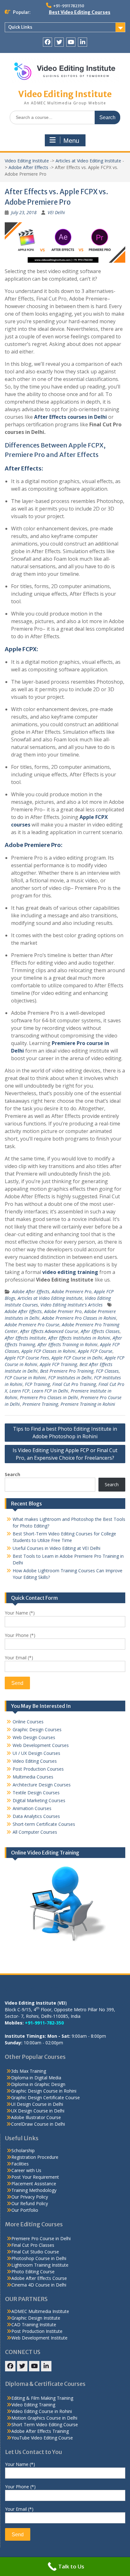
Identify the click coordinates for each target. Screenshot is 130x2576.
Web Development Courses (41, 1745)
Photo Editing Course (33, 2272)
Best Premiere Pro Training (67, 1371)
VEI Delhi (56, 212)
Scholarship (23, 2150)
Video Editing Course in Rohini (42, 2411)
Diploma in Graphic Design (38, 2084)
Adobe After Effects (28, 167)
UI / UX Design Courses (36, 1753)
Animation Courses (32, 1808)
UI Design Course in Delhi (37, 2104)
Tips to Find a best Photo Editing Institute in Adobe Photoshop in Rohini (65, 1433)
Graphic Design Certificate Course (45, 2097)
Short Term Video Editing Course (45, 2424)
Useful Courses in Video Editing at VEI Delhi (56, 1548)
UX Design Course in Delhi (38, 2111)
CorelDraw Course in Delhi (38, 2124)
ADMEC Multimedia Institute (40, 2311)
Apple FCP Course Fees (27, 1358)
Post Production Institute (37, 2331)
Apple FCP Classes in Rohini (48, 1351)
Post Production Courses (38, 1769)
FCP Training (37, 1384)
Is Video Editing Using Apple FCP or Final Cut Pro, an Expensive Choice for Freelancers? (65, 1454)
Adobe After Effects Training (40, 2431)
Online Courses (28, 1722)
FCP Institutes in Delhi (70, 1378)
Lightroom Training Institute (40, 2265)
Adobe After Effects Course (39, 2278)
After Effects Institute (25, 1338)
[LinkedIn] (83, 42)
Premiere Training (40, 1404)
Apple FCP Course (95, 1351)
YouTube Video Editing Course (42, 2438)
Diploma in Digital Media (36, 2078)
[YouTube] (71, 42)
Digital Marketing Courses (39, 1800)
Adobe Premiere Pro (72, 1291)
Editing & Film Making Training (42, 2398)
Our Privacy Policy (30, 2197)
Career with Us (26, 2170)
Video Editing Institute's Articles (71, 1305)
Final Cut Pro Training (74, 1384)
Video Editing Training (33, 2405)
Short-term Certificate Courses (44, 1824)
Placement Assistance (34, 2184)
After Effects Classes (100, 1331)
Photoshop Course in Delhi (39, 2258)
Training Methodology (34, 2190)
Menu (71, 141)
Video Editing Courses (35, 1761)
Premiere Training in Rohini (88, 1404)
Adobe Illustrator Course (36, 2117)
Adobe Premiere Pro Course (32, 1325)
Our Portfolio (25, 2210)
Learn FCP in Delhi (50, 1391)
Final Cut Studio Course (35, 2252)
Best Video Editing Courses (80, 12)
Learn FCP (19, 1391)
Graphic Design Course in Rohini (44, 2091)
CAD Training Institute (34, 2325)
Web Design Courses (34, 1737)
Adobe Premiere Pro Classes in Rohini (79, 1318)
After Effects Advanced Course (49, 1331)
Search (12, 1474)
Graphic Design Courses (37, 1729)
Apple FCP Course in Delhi (77, 1358)
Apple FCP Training (58, 1364)
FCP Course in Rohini (25, 1378)
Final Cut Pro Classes (33, 2245)
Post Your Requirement (35, 2177)
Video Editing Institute (65, 94)
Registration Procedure (35, 2157)
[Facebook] (47, 42)
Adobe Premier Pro (63, 1311)
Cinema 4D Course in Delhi (39, 2285)
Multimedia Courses (33, 1777)
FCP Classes (107, 1371)
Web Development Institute (39, 2338)
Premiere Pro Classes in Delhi (49, 1397)
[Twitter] (59, 42)
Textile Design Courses (36, 1793)
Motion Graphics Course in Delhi (44, 2418)
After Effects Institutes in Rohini (79, 1338)
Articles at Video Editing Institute (88, 161)
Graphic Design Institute (36, 2318)
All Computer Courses (35, 1832)
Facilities (20, 2164)
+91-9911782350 (69, 6)
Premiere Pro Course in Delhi (41, 2238)
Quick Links (20, 27)
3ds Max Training (29, 2071)
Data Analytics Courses (36, 1816)
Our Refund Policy (30, 2203)
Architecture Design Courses (42, 1785)
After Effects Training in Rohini (68, 1344)
